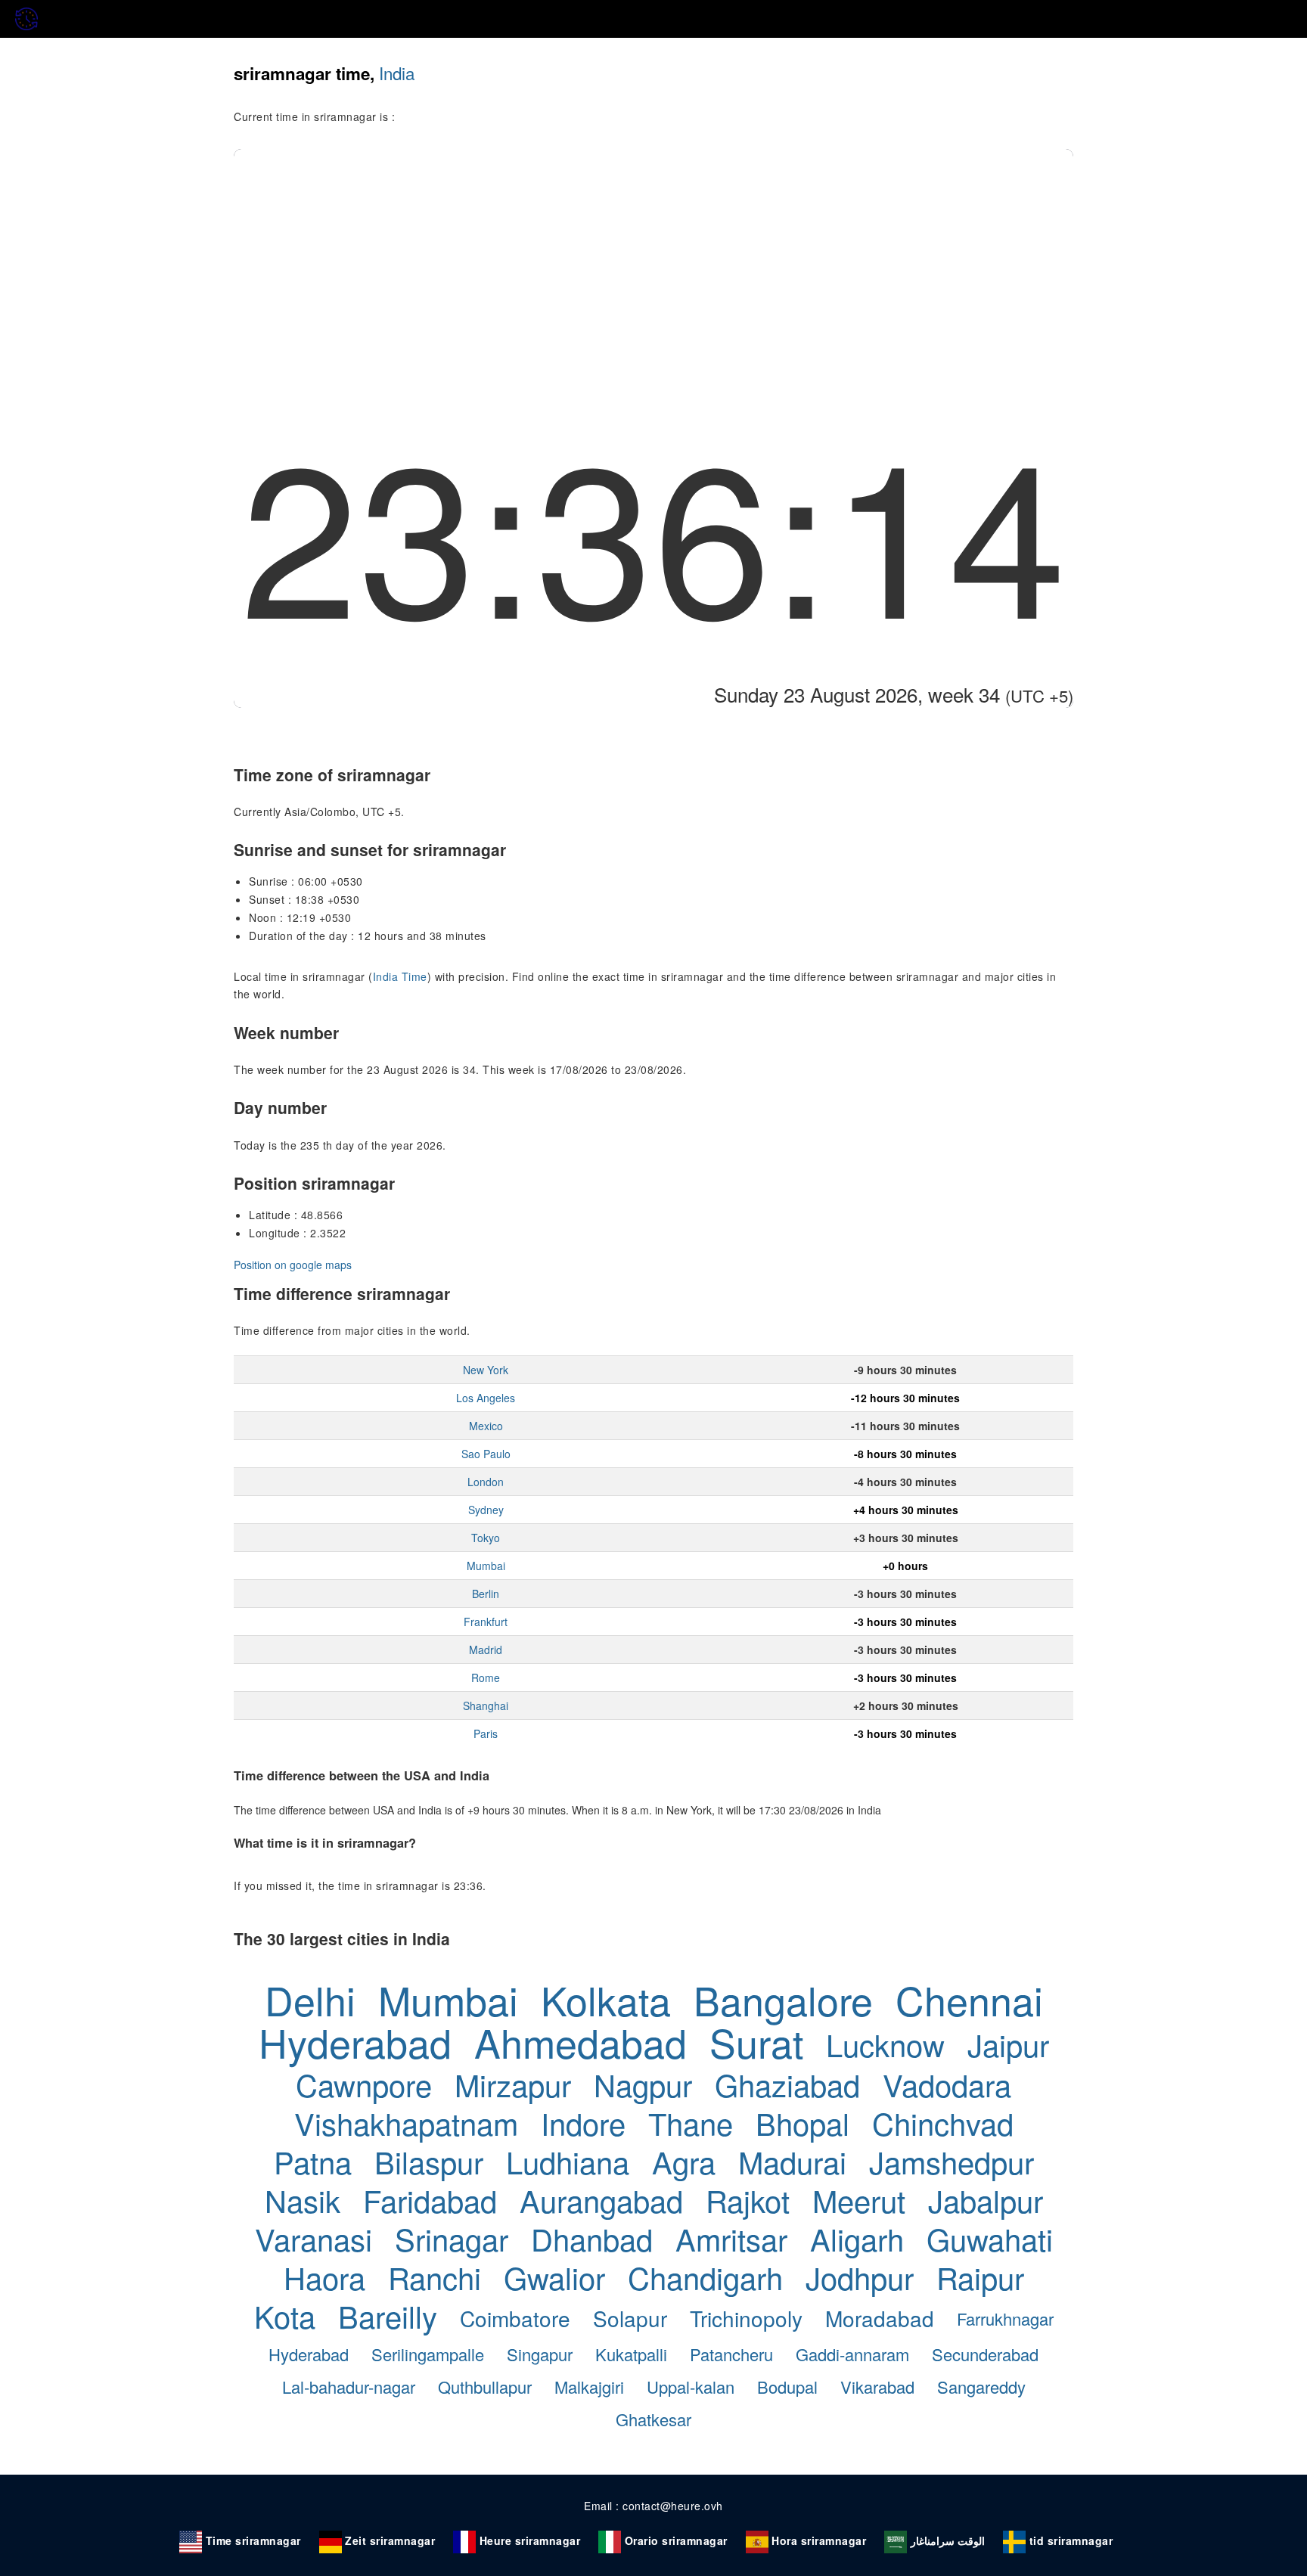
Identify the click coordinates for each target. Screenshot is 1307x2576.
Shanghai (486, 1705)
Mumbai (486, 1566)
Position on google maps (293, 1265)
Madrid (486, 1650)
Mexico (486, 1426)
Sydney (486, 1510)
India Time (400, 976)
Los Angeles (486, 1398)
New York (486, 1370)
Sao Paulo (486, 1454)
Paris (486, 1733)
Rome (486, 1678)
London (486, 1482)
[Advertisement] (653, 262)
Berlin (486, 1594)
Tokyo (486, 1538)
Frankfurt (486, 1622)
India (397, 73)
